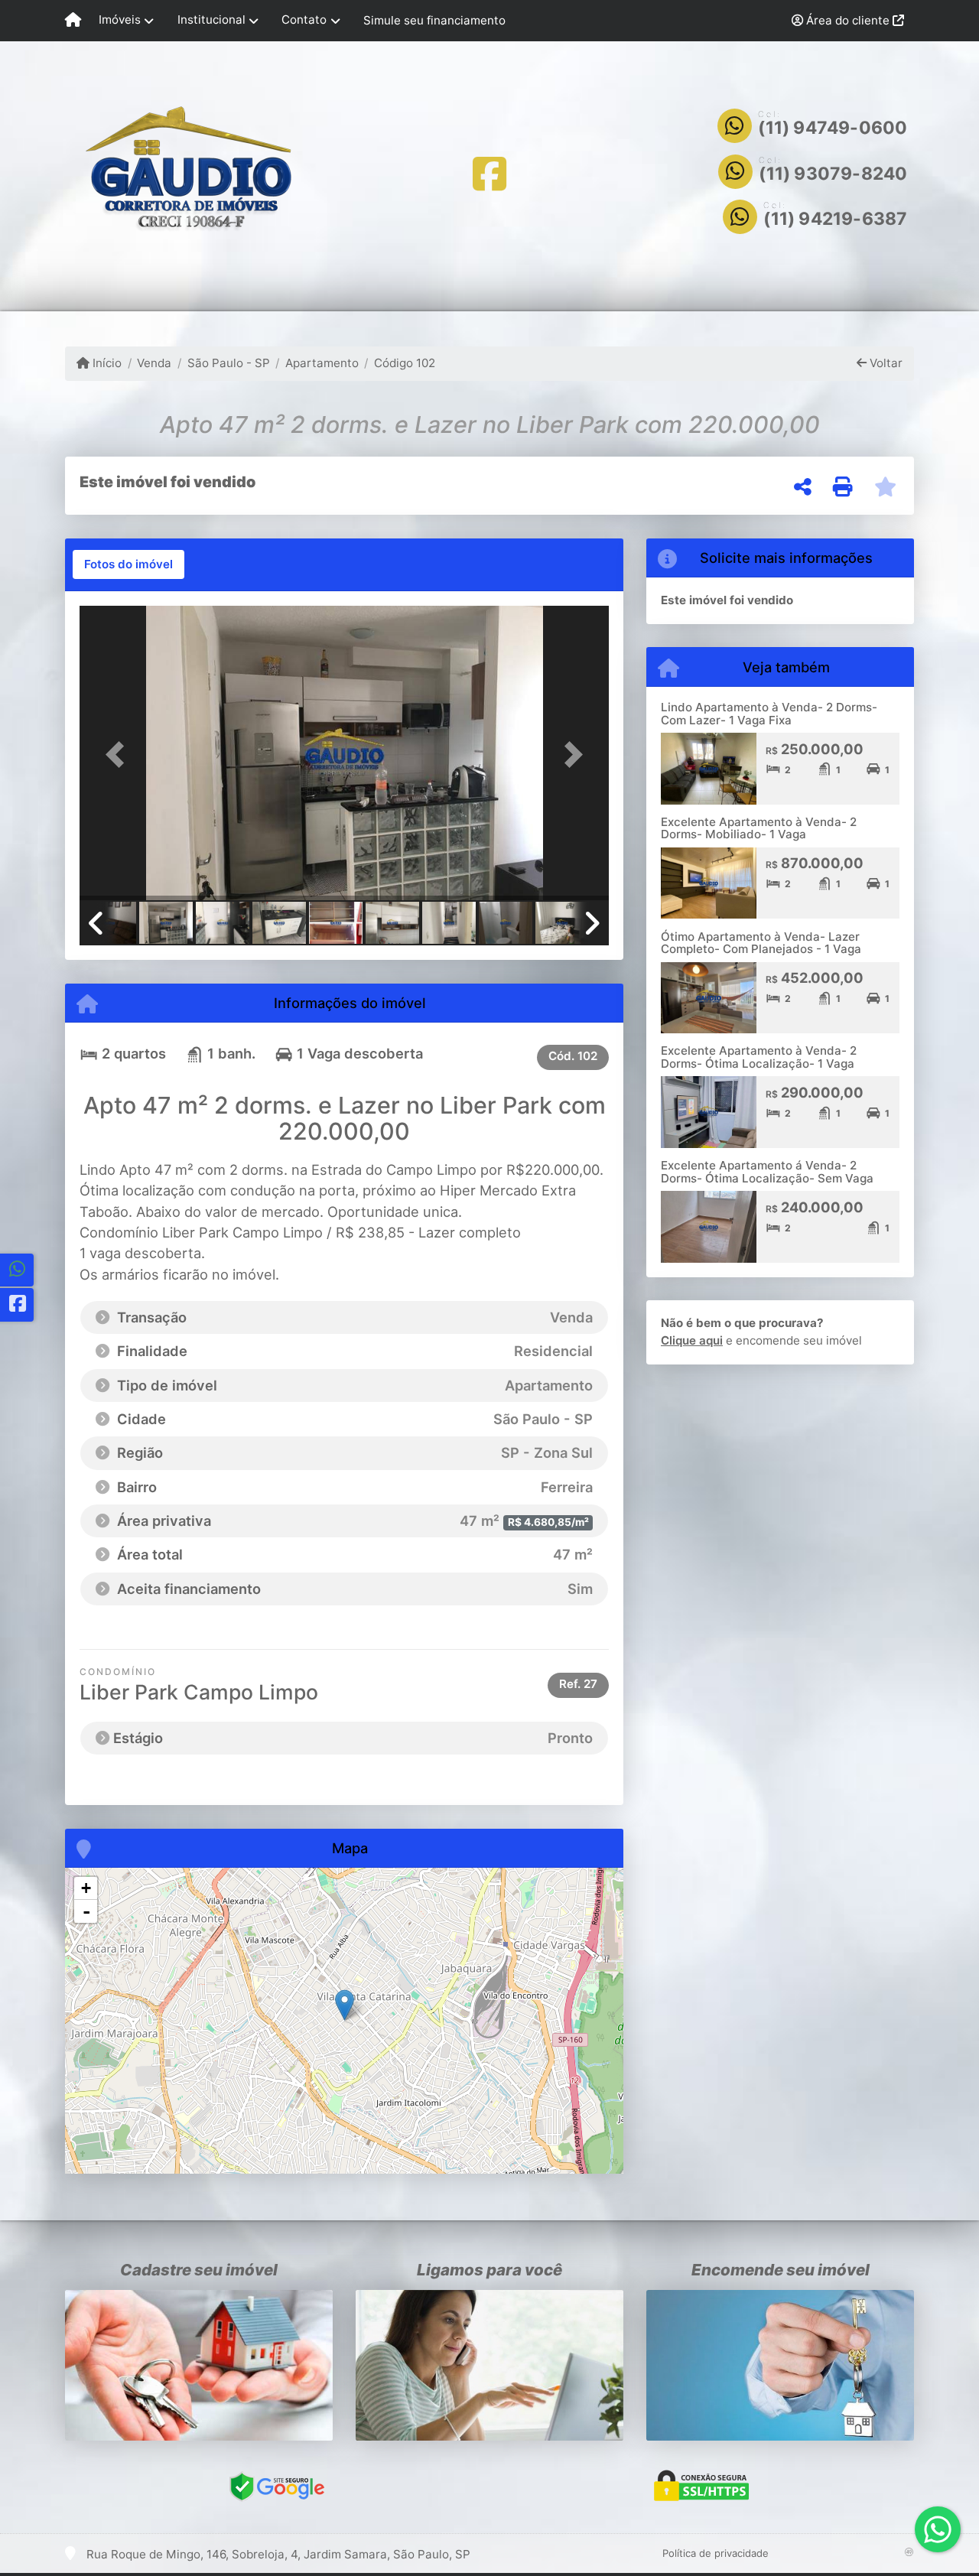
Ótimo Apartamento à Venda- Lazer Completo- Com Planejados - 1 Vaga (761, 943)
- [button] (86, 1911)
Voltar (885, 363)
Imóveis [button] (120, 20)
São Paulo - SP (228, 363)
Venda (154, 363)
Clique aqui (692, 1340)
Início (106, 363)
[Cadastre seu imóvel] (199, 2365)
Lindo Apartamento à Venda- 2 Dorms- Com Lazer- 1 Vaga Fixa (769, 714)
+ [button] (86, 1888)
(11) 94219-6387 (835, 219)
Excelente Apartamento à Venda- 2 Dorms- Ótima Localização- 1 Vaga (759, 1057)
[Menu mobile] (73, 21)
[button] (119, 755)
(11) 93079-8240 (833, 174)
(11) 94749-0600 (833, 128)
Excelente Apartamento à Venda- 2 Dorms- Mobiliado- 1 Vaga (759, 828)
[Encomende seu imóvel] (780, 2365)
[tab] (128, 564)
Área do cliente (848, 20)
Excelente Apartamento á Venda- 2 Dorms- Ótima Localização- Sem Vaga (767, 1172)
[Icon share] (489, 173)
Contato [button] (304, 20)
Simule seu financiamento (434, 20)
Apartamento (322, 363)
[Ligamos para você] (489, 2365)
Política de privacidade (716, 2553)
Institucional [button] (211, 20)
